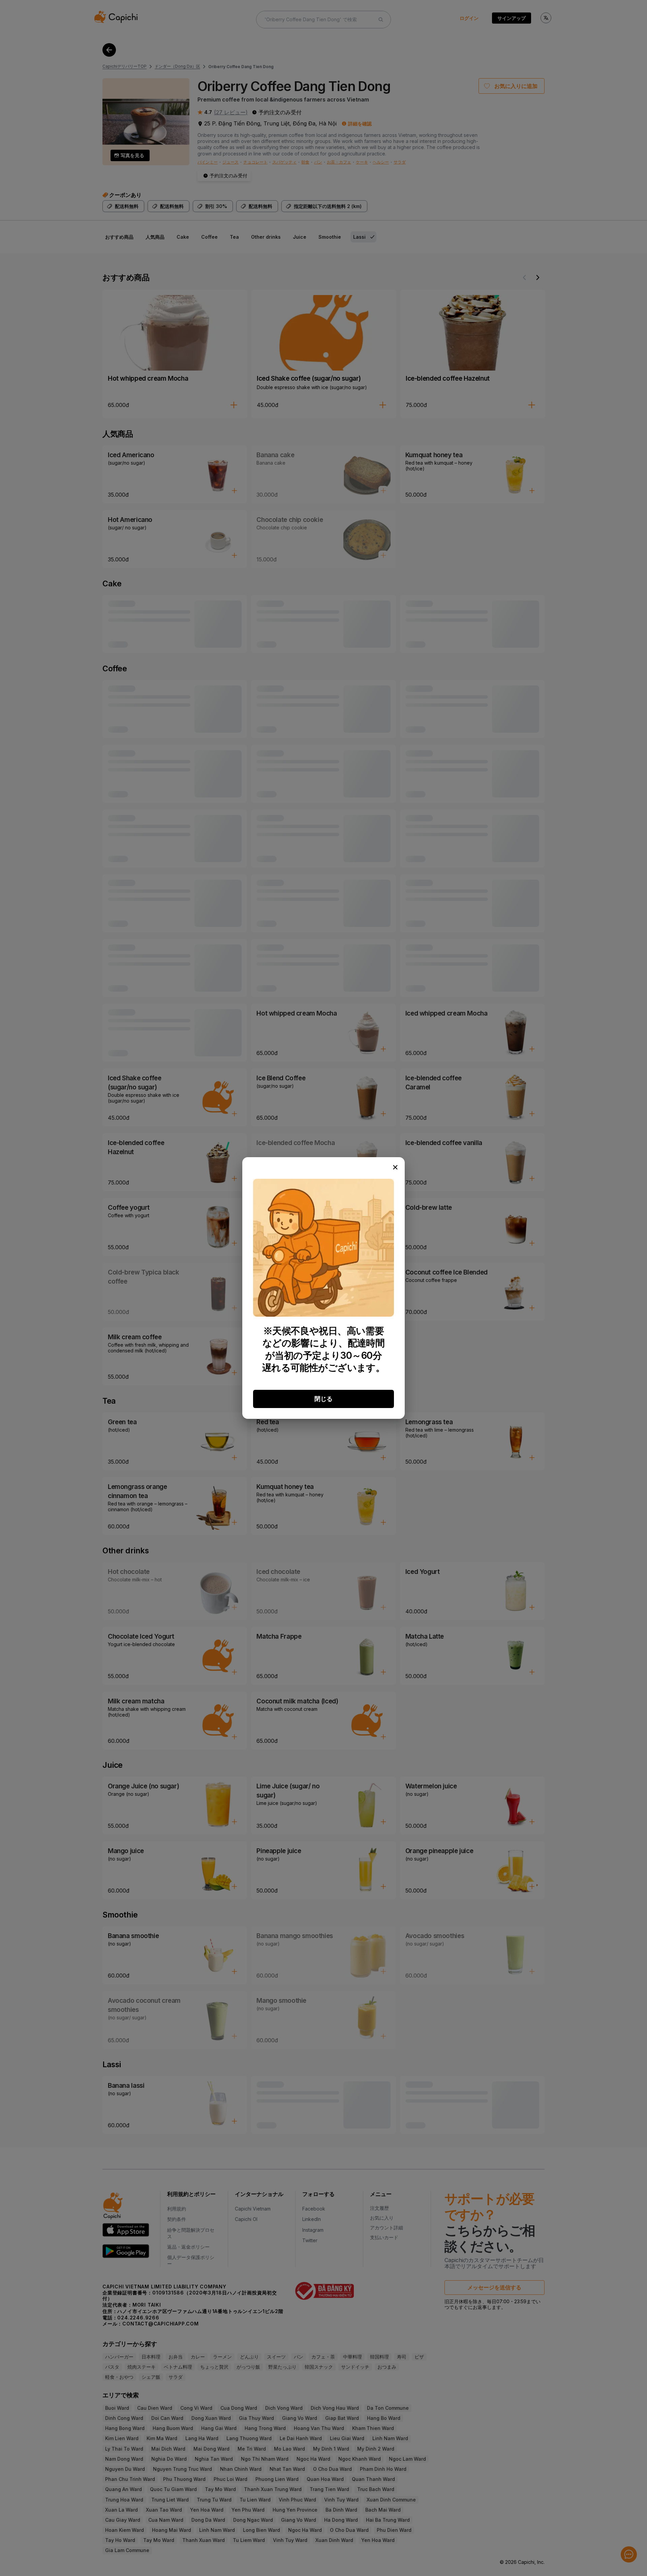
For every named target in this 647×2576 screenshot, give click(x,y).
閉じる (323, 1399)
